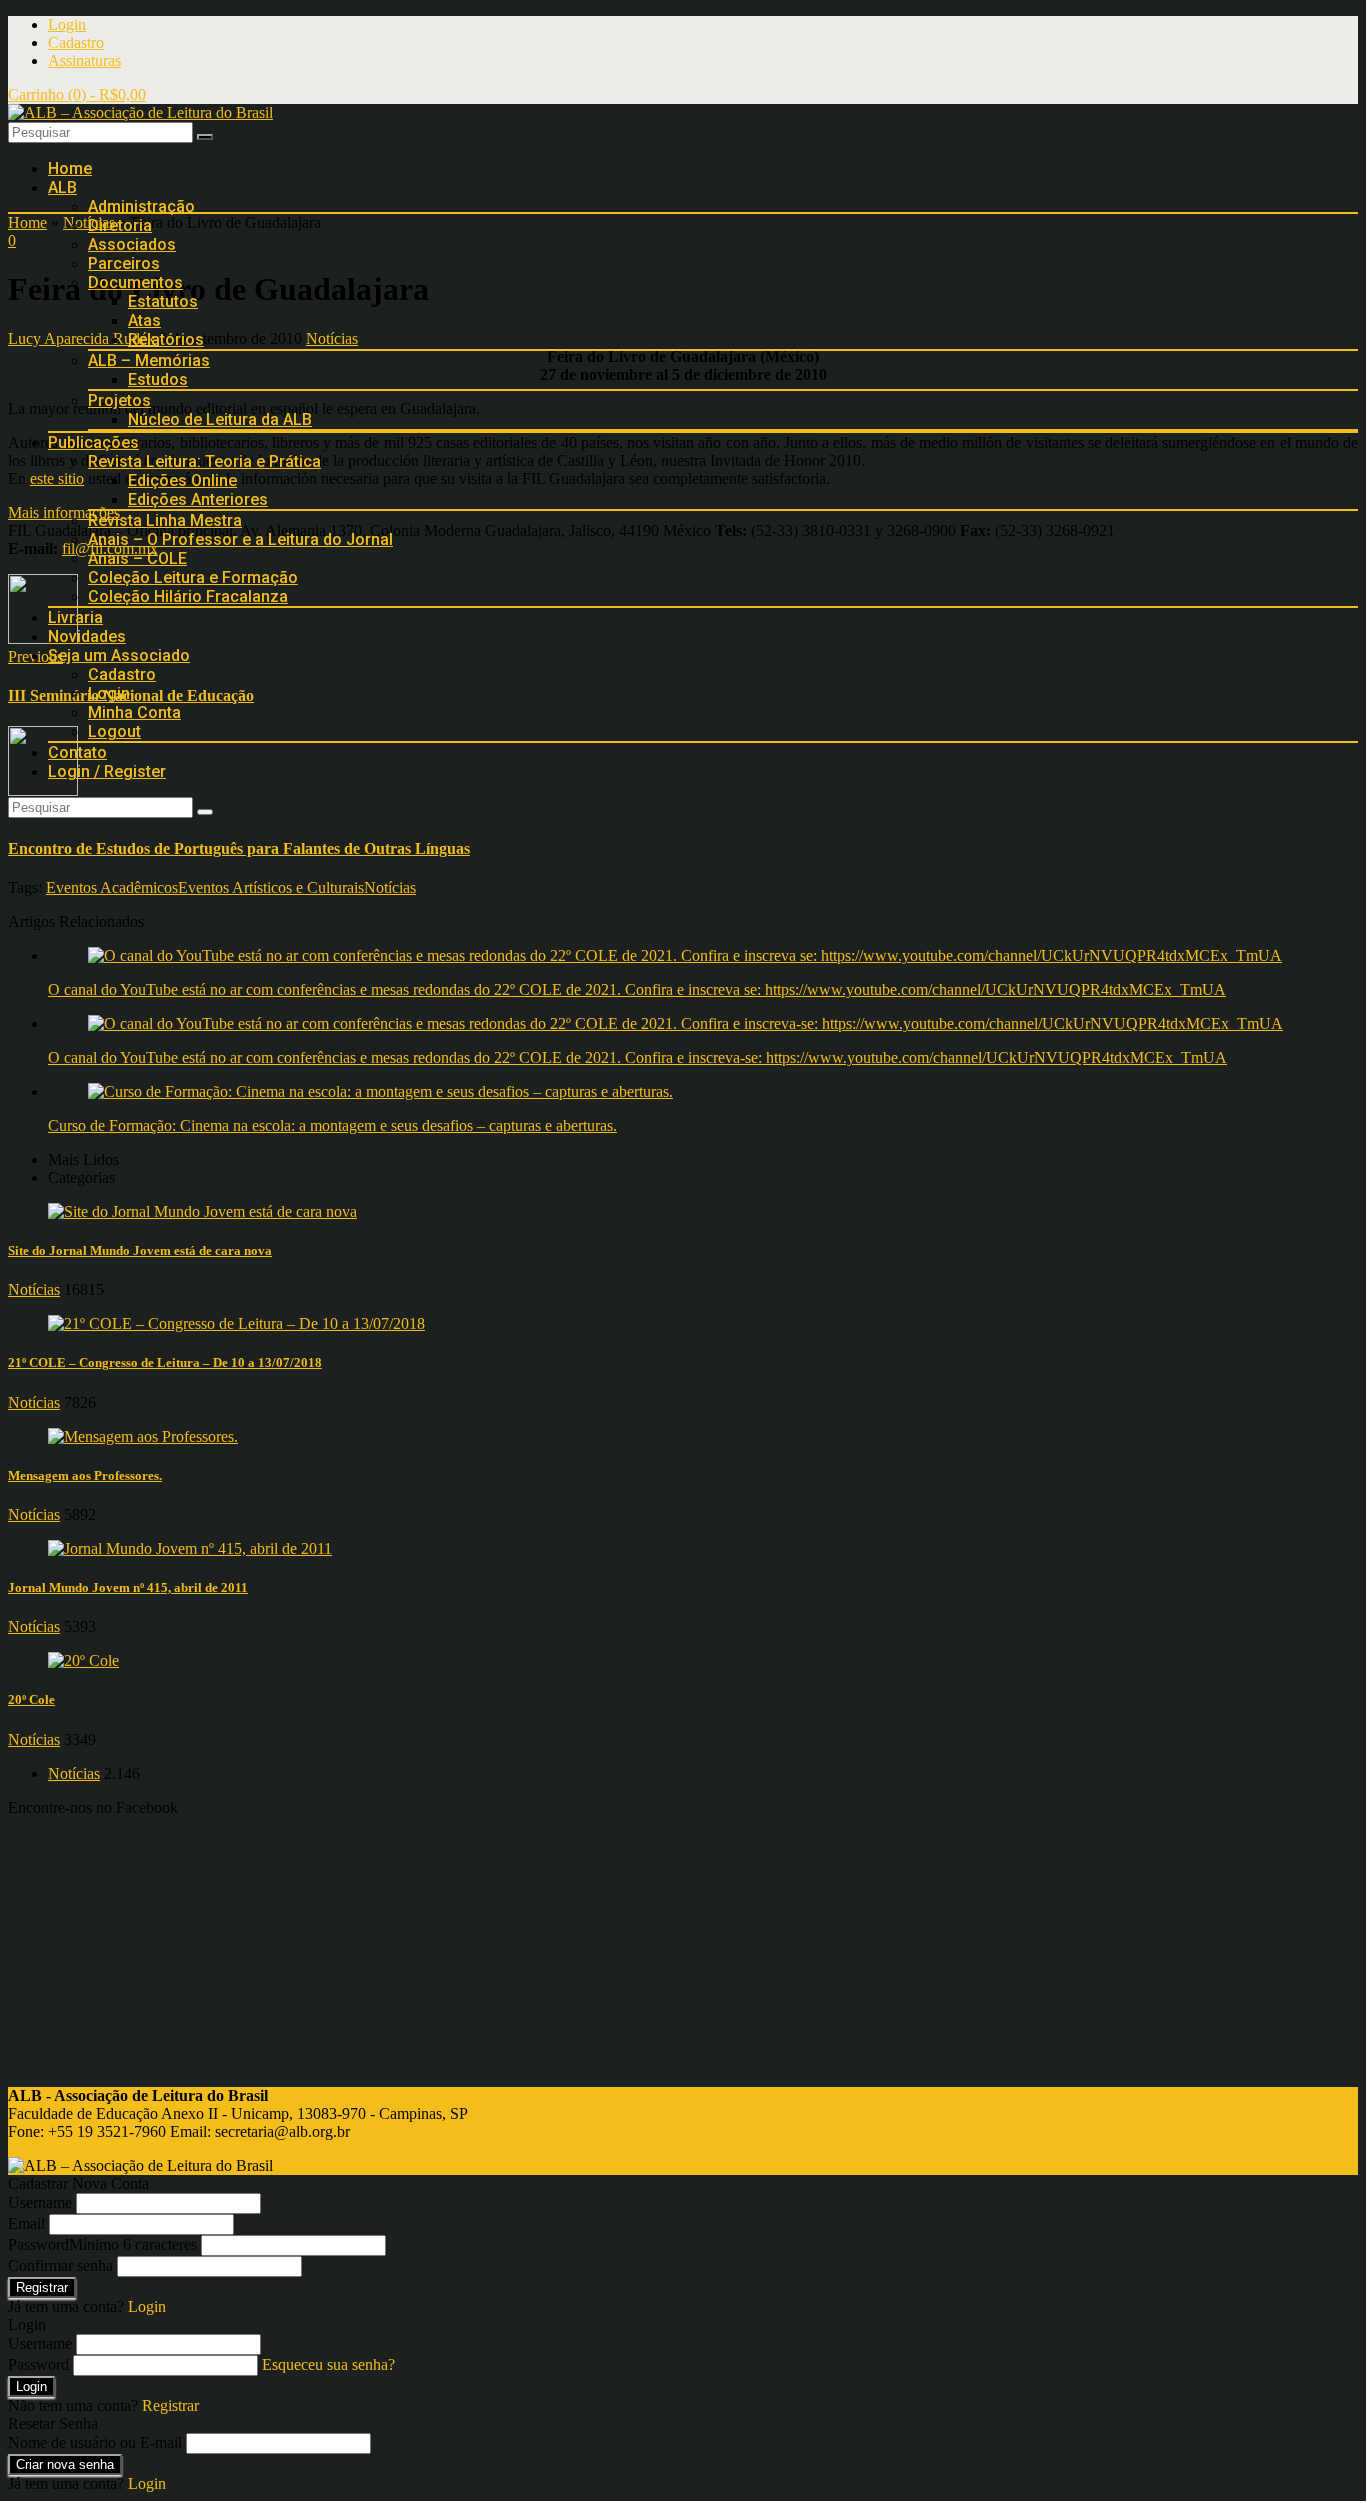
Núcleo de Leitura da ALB (220, 419)
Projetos (119, 400)
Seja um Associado (119, 655)
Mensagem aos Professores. (85, 1475)
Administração (141, 206)
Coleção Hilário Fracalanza (188, 596)
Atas (144, 320)
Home (70, 168)
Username (40, 2202)
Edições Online (182, 480)
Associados (132, 244)
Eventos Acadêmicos (112, 887)
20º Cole (31, 1699)
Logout (114, 731)
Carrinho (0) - (77, 94)
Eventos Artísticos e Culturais (271, 887)
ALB (62, 187)
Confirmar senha (60, 2265)
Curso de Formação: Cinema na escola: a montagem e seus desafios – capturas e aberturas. (332, 1125)
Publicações (93, 442)
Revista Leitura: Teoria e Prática (204, 461)
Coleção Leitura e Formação (193, 577)
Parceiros (124, 263)
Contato (77, 752)
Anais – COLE (137, 558)
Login (67, 24)
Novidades (87, 636)
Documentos (135, 282)
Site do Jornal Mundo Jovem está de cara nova (140, 1250)
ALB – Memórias (149, 360)
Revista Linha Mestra (165, 520)
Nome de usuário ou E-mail (95, 2442)
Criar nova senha (65, 2464)
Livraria (75, 617)
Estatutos (163, 301)
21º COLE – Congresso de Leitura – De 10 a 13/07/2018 (165, 1362)
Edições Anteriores (198, 499)
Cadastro (76, 42)
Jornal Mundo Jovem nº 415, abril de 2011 (128, 1587)
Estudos (158, 379)
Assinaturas (84, 60)
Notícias (390, 887)
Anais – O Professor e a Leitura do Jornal (240, 539)
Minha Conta (134, 712)
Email (26, 2223)
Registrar (42, 2287)
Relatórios (166, 339)
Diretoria (120, 225)
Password (102, 2244)
